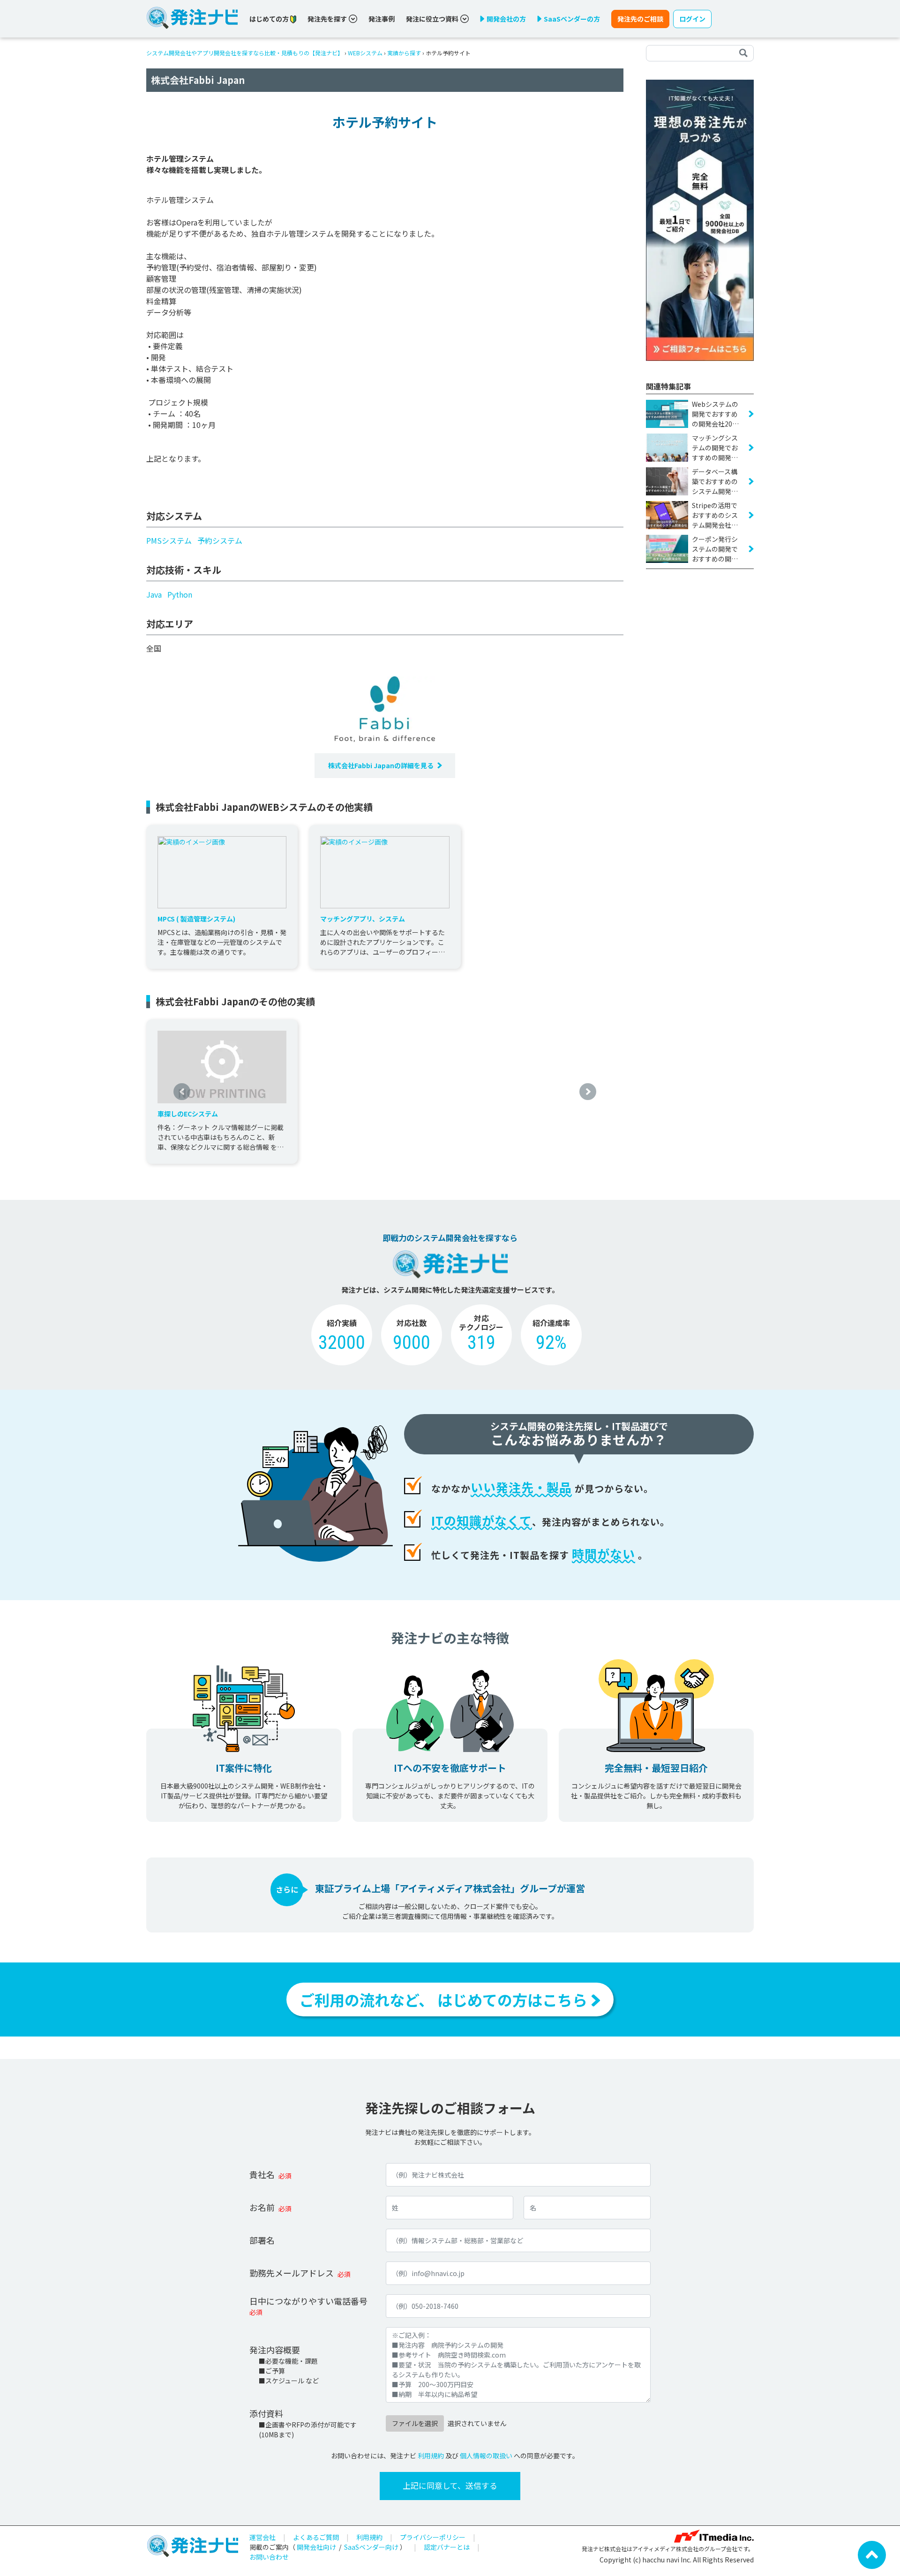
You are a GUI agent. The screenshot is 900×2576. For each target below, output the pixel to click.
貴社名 (262, 2174)
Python (180, 594)
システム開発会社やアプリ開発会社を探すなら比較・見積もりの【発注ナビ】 (245, 53)
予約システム (220, 540)
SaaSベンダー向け (371, 2547)
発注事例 (382, 19)
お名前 (262, 2207)
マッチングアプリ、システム (363, 919)
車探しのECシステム (188, 1114)
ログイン (692, 19)
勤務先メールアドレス (292, 2273)
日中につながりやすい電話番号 (308, 2301)
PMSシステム (169, 540)
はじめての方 (270, 19)
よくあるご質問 (316, 2537)
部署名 (262, 2240)
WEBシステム (365, 53)
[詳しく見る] (700, 219)
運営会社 (262, 2537)
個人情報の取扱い (486, 2456)
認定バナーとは (447, 2547)
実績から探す (404, 53)
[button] (182, 1092)
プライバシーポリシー (433, 2537)
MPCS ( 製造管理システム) (196, 919)
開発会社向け (316, 2547)
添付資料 (266, 2413)
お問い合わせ (269, 2557)
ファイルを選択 (415, 2423)
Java (154, 594)
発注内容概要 (275, 2350)
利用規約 (431, 2456)
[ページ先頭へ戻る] (872, 2554)
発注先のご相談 (640, 19)
